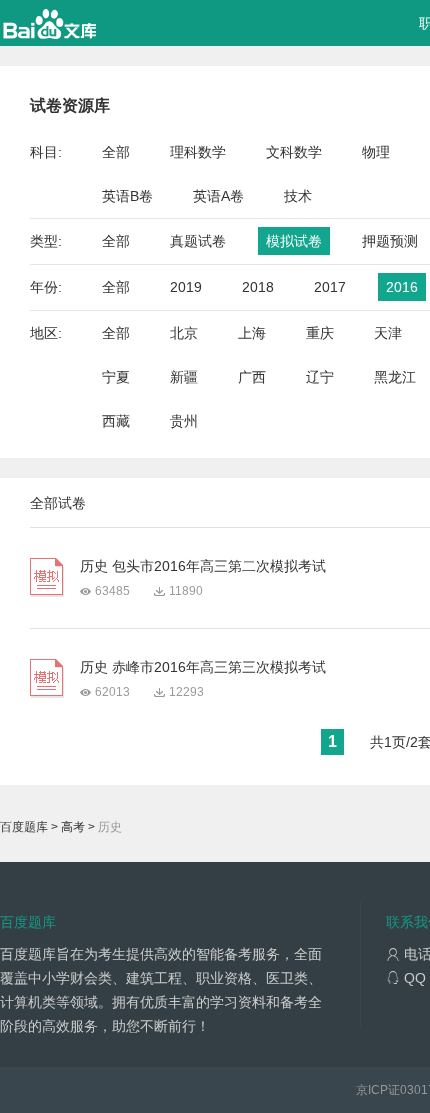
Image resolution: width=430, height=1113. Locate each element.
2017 (330, 287)
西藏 (116, 421)
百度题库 (24, 827)
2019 (186, 287)
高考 (73, 827)
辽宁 (320, 377)
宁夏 (116, 377)
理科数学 (198, 152)
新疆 (184, 377)
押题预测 (390, 241)
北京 (184, 333)
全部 (116, 152)
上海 (252, 333)
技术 (298, 196)
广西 (252, 377)
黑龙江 (395, 377)
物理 (376, 152)
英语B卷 (127, 196)
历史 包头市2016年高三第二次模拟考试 (203, 566)
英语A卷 (218, 196)
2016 (402, 287)
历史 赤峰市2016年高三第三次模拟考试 (203, 667)
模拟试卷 (294, 241)
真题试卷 (198, 241)
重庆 (320, 333)
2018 (258, 287)
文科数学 (294, 152)
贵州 (184, 421)
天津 (388, 333)
